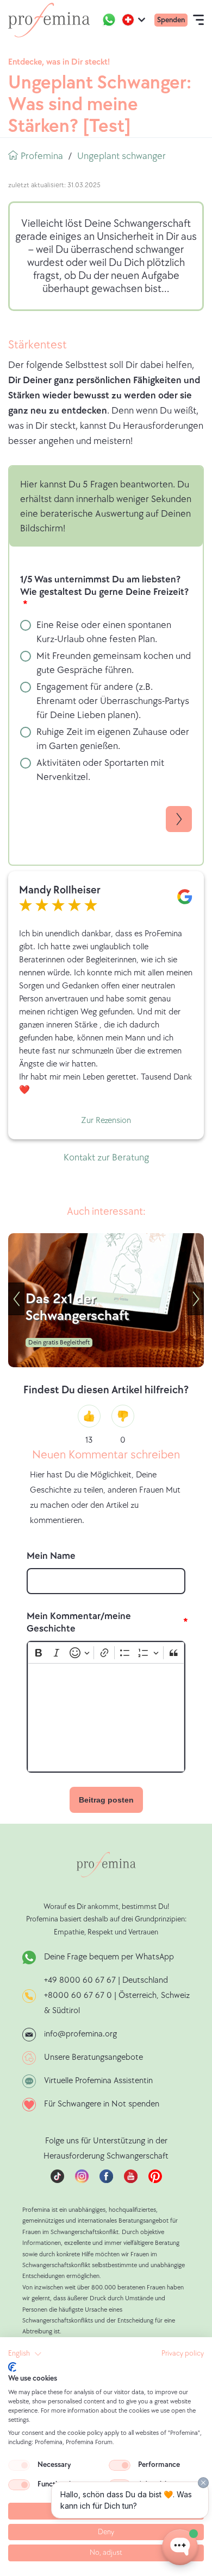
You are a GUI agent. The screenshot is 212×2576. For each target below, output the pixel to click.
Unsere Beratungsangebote (93, 2057)
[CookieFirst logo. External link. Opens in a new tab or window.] (12, 2367)
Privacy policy (183, 2353)
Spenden (171, 20)
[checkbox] (19, 2465)
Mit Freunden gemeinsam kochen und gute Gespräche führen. (114, 663)
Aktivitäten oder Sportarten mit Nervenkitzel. (100, 770)
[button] (25, 2354)
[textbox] (106, 1717)
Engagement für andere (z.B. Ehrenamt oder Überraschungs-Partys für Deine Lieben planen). (113, 701)
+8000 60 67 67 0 (78, 1996)
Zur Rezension (106, 1121)
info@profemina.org (80, 2034)
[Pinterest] (155, 2181)
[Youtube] (131, 2181)
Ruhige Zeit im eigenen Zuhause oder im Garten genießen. (113, 739)
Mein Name (51, 1556)
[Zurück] (16, 1299)
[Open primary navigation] (198, 20)
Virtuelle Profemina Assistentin (98, 2081)
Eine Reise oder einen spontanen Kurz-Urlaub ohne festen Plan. (104, 632)
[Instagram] (82, 2181)
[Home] (49, 20)
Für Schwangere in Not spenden (102, 2104)
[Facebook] (106, 2181)
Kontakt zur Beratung (106, 1157)
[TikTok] (57, 2181)
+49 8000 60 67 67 (81, 1980)
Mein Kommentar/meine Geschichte (79, 1622)
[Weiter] (196, 1299)
